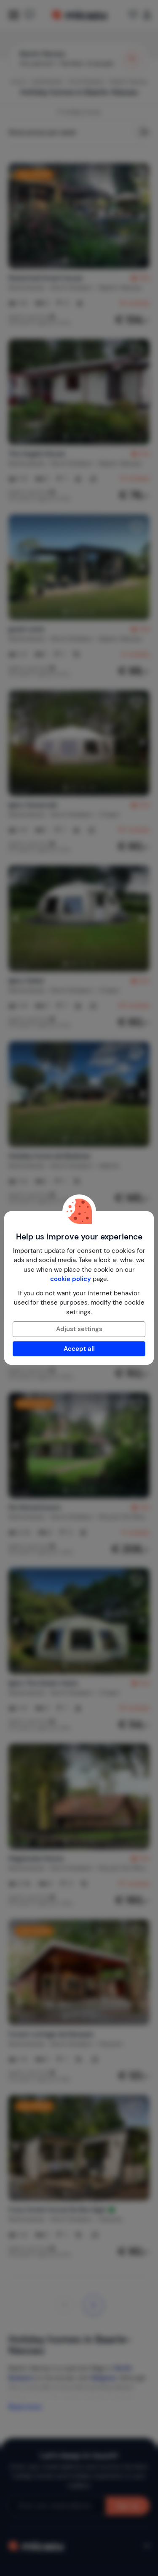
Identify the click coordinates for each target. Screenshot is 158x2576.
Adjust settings (79, 1329)
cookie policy (71, 1279)
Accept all (79, 1349)
